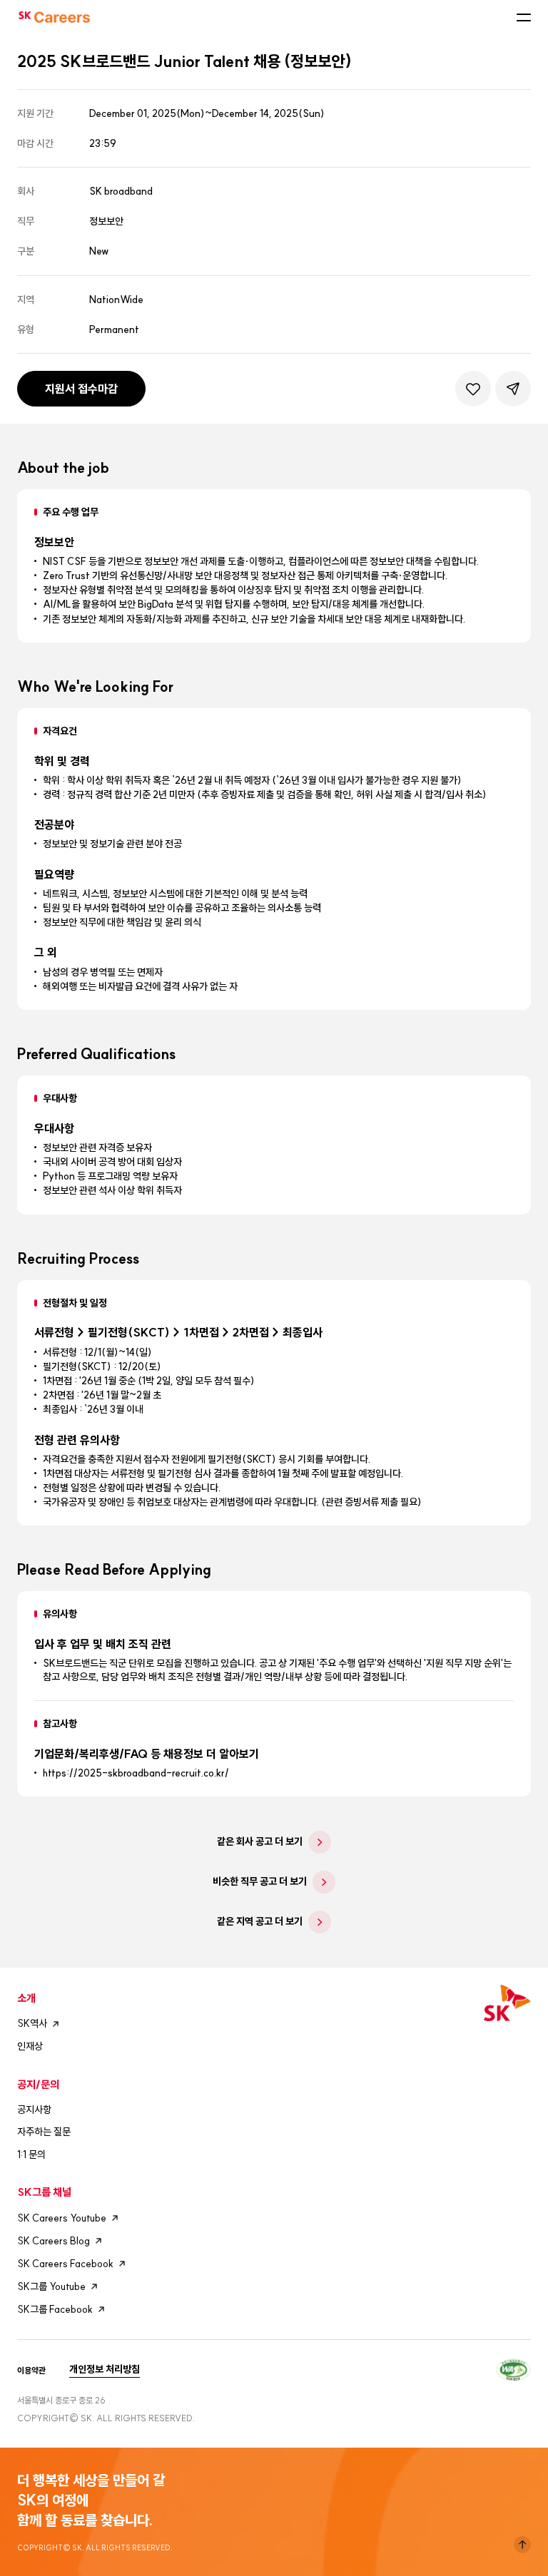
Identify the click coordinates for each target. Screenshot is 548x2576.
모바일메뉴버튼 (524, 17)
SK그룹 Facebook (55, 2309)
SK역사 (32, 2023)
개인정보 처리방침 (105, 2369)
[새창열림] (513, 2368)
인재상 (30, 2046)
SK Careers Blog (54, 2241)
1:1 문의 (31, 2155)
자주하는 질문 (44, 2132)
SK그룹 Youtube (51, 2286)
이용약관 (31, 2371)
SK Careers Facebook (65, 2264)
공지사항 (34, 2110)
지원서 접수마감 (81, 389)
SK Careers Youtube (62, 2218)
